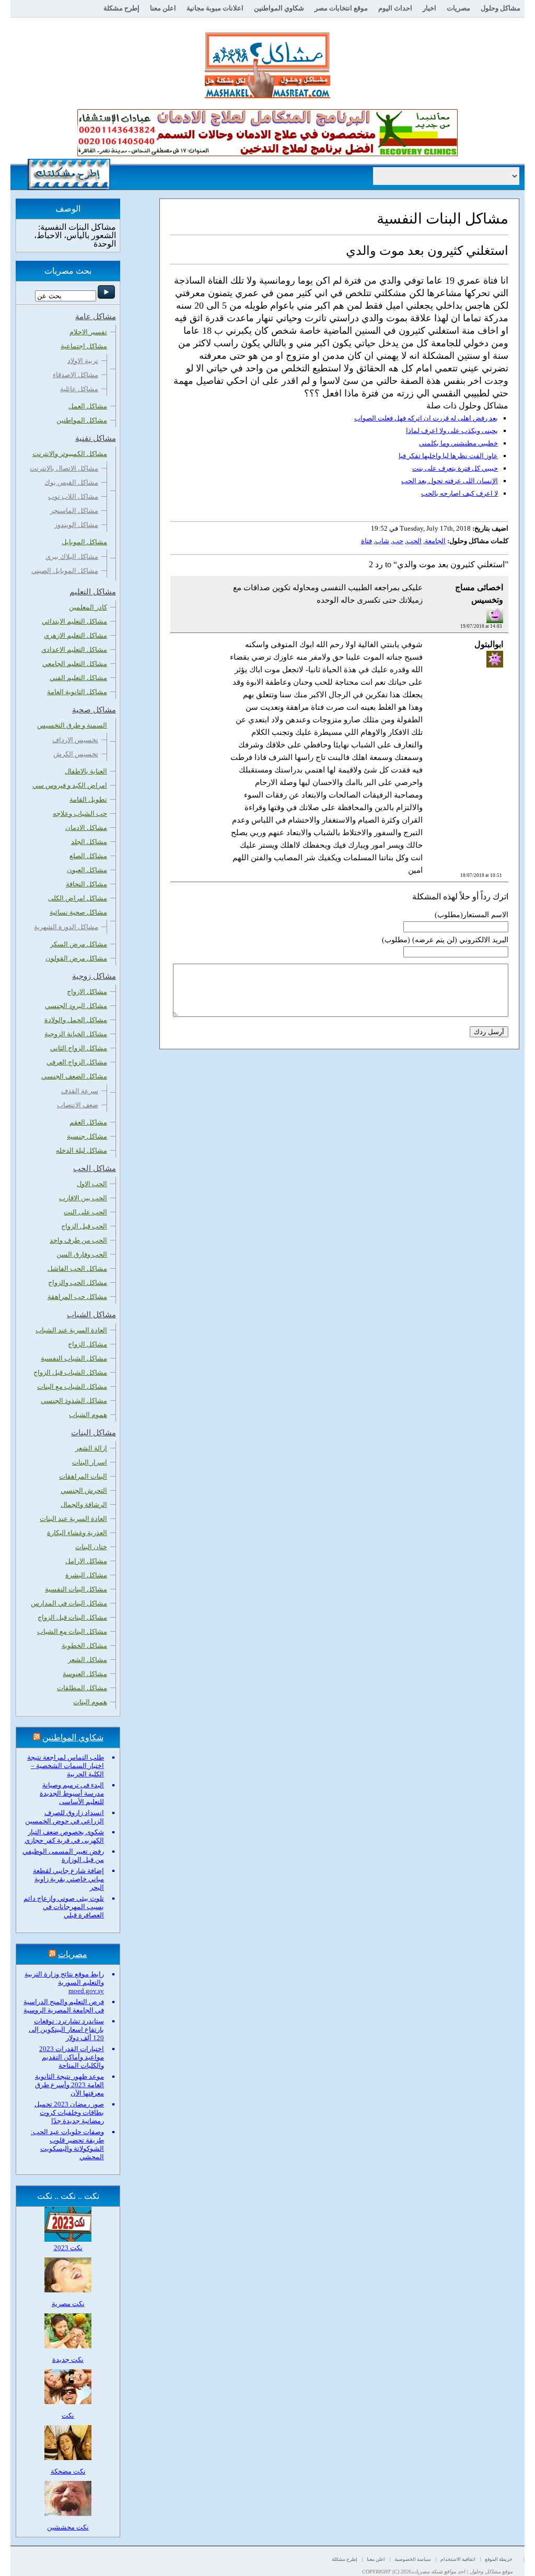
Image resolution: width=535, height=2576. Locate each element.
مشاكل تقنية (96, 438)
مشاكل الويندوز (76, 525)
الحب (414, 541)
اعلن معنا (163, 8)
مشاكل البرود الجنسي (76, 1006)
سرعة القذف (80, 1091)
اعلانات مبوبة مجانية (215, 8)
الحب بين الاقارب (83, 1198)
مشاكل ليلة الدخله (82, 1150)
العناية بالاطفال (86, 771)
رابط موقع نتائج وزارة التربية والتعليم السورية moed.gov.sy (64, 1982)
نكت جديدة (68, 2360)
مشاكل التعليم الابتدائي (74, 621)
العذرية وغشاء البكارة (77, 1533)
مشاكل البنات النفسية (76, 1589)
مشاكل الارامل (86, 1561)
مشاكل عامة (96, 317)
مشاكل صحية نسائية (78, 912)
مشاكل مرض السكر (79, 944)
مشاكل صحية (94, 710)
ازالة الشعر (91, 1448)
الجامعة (435, 541)
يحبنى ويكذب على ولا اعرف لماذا (452, 431)
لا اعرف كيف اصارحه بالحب (460, 493)
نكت (68, 2415)
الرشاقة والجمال (84, 1504)
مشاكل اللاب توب (73, 496)
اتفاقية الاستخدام (458, 2559)
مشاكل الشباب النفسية (74, 1358)
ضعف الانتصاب (78, 1105)
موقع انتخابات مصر (341, 8)
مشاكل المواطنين (82, 420)
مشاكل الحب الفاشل (77, 1268)
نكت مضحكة (68, 2471)
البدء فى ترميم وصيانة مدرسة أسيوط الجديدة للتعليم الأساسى (72, 1793)
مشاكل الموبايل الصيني (65, 571)
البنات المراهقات (83, 1476)
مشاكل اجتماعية (84, 346)
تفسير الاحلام (88, 332)
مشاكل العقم (88, 1122)
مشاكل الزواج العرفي (77, 1062)
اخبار (429, 8)
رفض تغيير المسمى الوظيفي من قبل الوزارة (63, 1855)
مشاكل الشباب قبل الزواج (70, 1372)
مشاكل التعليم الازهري (75, 635)
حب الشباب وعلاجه (80, 813)
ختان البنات (91, 1547)
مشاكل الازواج (87, 992)
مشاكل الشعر (88, 1660)
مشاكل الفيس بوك (71, 482)
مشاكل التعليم (93, 592)
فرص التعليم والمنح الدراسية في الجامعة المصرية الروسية (64, 2006)
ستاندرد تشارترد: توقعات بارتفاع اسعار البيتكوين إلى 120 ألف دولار (66, 2029)
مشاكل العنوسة (85, 1674)
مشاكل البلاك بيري (72, 557)
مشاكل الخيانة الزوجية (76, 1034)
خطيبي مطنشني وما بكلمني (458, 443)
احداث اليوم (395, 8)
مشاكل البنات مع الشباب (72, 1631)
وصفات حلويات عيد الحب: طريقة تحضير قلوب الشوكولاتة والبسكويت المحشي (67, 2144)
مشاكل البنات (94, 1433)
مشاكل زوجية (94, 976)
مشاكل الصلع (88, 856)
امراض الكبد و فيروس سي (70, 785)
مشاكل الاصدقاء (75, 375)
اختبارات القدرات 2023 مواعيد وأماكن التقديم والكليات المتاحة (72, 2057)
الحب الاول (92, 1184)
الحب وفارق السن (82, 1254)
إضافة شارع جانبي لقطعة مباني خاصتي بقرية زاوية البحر (68, 1879)
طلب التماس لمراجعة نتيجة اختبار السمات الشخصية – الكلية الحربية (66, 1766)
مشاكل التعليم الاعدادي (74, 649)
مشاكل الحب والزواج (78, 1283)
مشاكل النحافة (86, 884)
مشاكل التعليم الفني (78, 678)
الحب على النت (85, 1212)
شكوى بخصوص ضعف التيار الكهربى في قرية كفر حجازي (64, 1836)
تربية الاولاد (83, 361)
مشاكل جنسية (87, 1136)
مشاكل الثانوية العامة (77, 692)
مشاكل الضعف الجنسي (74, 1076)
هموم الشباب (88, 1415)
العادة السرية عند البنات (73, 1519)
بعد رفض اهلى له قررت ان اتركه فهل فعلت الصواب (426, 418)
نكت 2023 (68, 2248)
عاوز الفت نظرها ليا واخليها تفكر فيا (448, 456)
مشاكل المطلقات (82, 1688)
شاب (382, 541)
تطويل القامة (88, 799)
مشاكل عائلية (79, 389)
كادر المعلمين (88, 607)
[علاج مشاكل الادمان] (267, 154)
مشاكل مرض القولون (76, 958)
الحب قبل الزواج (84, 1226)
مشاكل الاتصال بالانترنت (64, 468)
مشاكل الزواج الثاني (79, 1048)
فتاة (367, 541)
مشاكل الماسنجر (74, 511)
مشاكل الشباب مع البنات (72, 1386)
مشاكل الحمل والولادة (76, 1020)
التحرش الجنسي (84, 1490)
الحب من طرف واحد (78, 1240)
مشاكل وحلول (501, 8)
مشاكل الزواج (88, 1344)
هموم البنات (90, 1702)
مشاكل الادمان (86, 828)
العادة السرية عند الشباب (71, 1330)
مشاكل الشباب (91, 1315)
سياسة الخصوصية (413, 2559)
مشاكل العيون (87, 870)
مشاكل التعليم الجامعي (75, 664)
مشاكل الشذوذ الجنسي (74, 1401)
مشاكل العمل (88, 406)
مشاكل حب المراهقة (77, 1297)
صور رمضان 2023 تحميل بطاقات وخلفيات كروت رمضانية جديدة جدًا (69, 2112)
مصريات (458, 8)
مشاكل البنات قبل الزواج (72, 1617)
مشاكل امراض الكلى (78, 898)
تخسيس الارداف (75, 740)
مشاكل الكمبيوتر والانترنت (70, 454)
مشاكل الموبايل (84, 542)
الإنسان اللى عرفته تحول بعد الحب (450, 481)
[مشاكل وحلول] (267, 97)
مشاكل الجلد (89, 842)
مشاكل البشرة (86, 1575)
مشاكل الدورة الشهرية (66, 927)
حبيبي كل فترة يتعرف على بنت (455, 468)
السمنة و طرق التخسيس (72, 725)
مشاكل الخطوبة (84, 1646)
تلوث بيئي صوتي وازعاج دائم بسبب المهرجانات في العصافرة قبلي (64, 1907)
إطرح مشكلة (121, 8)
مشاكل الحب (95, 1168)
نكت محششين (68, 2527)
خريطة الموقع (499, 2559)
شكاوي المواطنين (279, 8)
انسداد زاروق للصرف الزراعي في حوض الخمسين (65, 1817)
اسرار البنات (90, 1462)
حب (398, 541)
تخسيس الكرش (76, 754)
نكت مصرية (68, 2304)
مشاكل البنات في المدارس (69, 1603)
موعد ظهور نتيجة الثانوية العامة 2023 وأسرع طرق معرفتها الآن (69, 2085)
